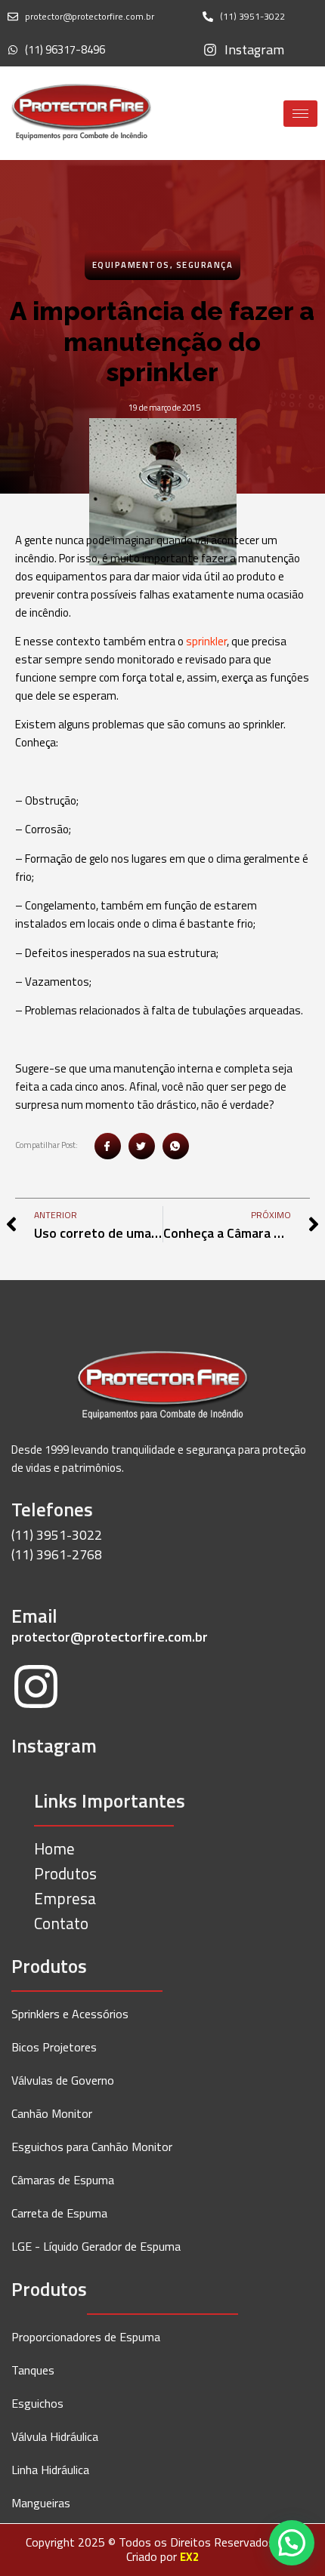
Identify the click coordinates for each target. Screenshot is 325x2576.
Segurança (205, 265)
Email (34, 1616)
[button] (292, 2543)
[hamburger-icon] (300, 114)
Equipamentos (131, 265)
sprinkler (206, 641)
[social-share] (108, 1146)
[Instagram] (36, 1690)
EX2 (189, 2557)
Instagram (54, 1746)
